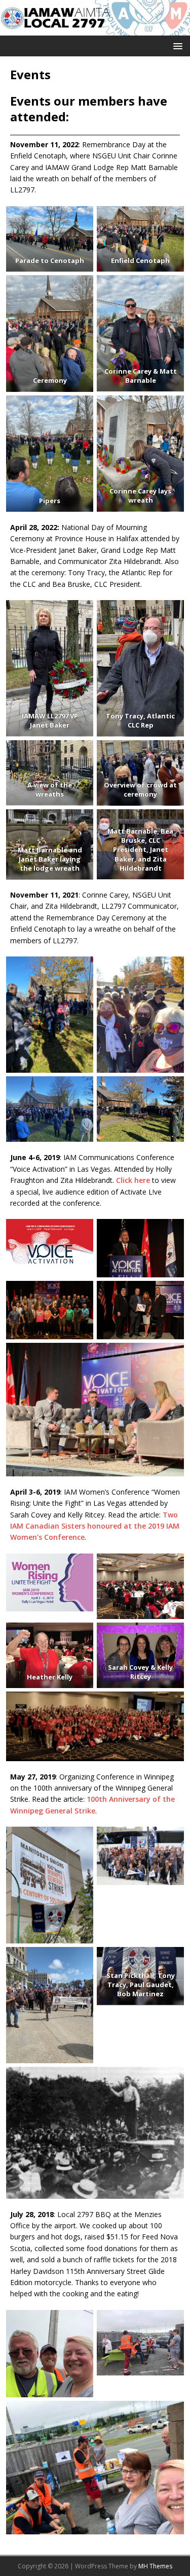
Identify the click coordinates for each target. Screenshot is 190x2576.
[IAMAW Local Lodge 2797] (95, 30)
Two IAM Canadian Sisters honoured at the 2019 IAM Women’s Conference (95, 1526)
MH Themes (155, 2566)
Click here (133, 1180)
